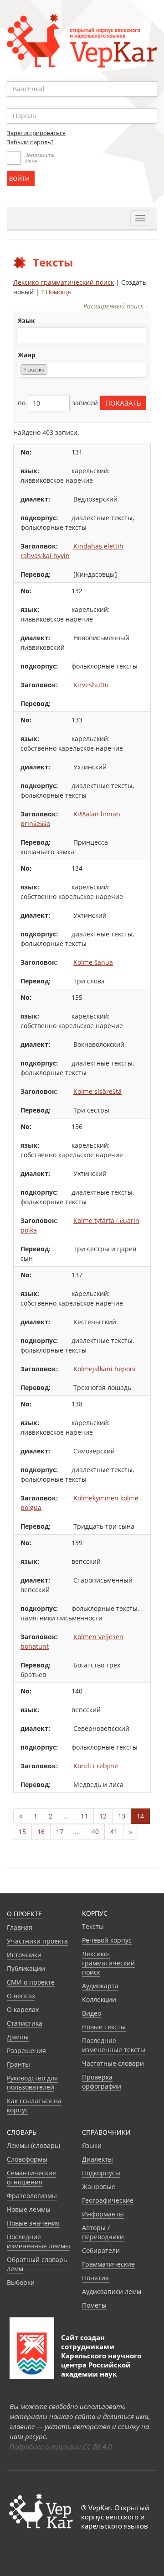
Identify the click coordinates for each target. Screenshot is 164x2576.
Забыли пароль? (30, 142)
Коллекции (99, 1999)
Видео (92, 2013)
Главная (20, 1927)
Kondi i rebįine (96, 1766)
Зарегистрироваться (36, 133)
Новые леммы (29, 2209)
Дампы (18, 2037)
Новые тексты (104, 2027)
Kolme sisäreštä (97, 1091)
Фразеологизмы (32, 2196)
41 (114, 1831)
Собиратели (101, 2250)
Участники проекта (37, 1941)
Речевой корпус (107, 1940)
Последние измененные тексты (114, 2045)
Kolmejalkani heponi (105, 1369)
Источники (24, 1955)
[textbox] (25, 335)
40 (95, 1831)
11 (84, 1816)
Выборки (21, 2282)
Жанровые (99, 2187)
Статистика (25, 2023)
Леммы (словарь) (33, 2145)
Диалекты (97, 2159)
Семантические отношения (31, 2177)
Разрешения (26, 2051)
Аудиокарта (100, 1986)
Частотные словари (113, 2063)
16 (41, 1831)
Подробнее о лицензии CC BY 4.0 (61, 2446)
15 (22, 1831)
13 (122, 1816)
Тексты (93, 1926)
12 (103, 1816)
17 (60, 1831)
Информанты (103, 2214)
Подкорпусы (101, 2173)
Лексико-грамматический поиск (64, 282)
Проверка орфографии (102, 2082)
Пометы (94, 2305)
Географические (108, 2200)
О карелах (23, 2009)
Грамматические (108, 2264)
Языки (92, 2145)
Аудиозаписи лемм (112, 2291)
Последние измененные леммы (38, 2241)
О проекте (24, 1914)
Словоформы (27, 2159)
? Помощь (56, 292)
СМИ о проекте (31, 1982)
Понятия (95, 2278)
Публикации (26, 1968)
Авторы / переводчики (103, 2232)
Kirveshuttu (91, 685)
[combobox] (82, 335)
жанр (27, 355)
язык (26, 321)
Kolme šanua (93, 962)
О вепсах (21, 1996)
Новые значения (33, 2223)
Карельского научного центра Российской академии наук (101, 2365)
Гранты (18, 2064)
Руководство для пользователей (32, 2082)
